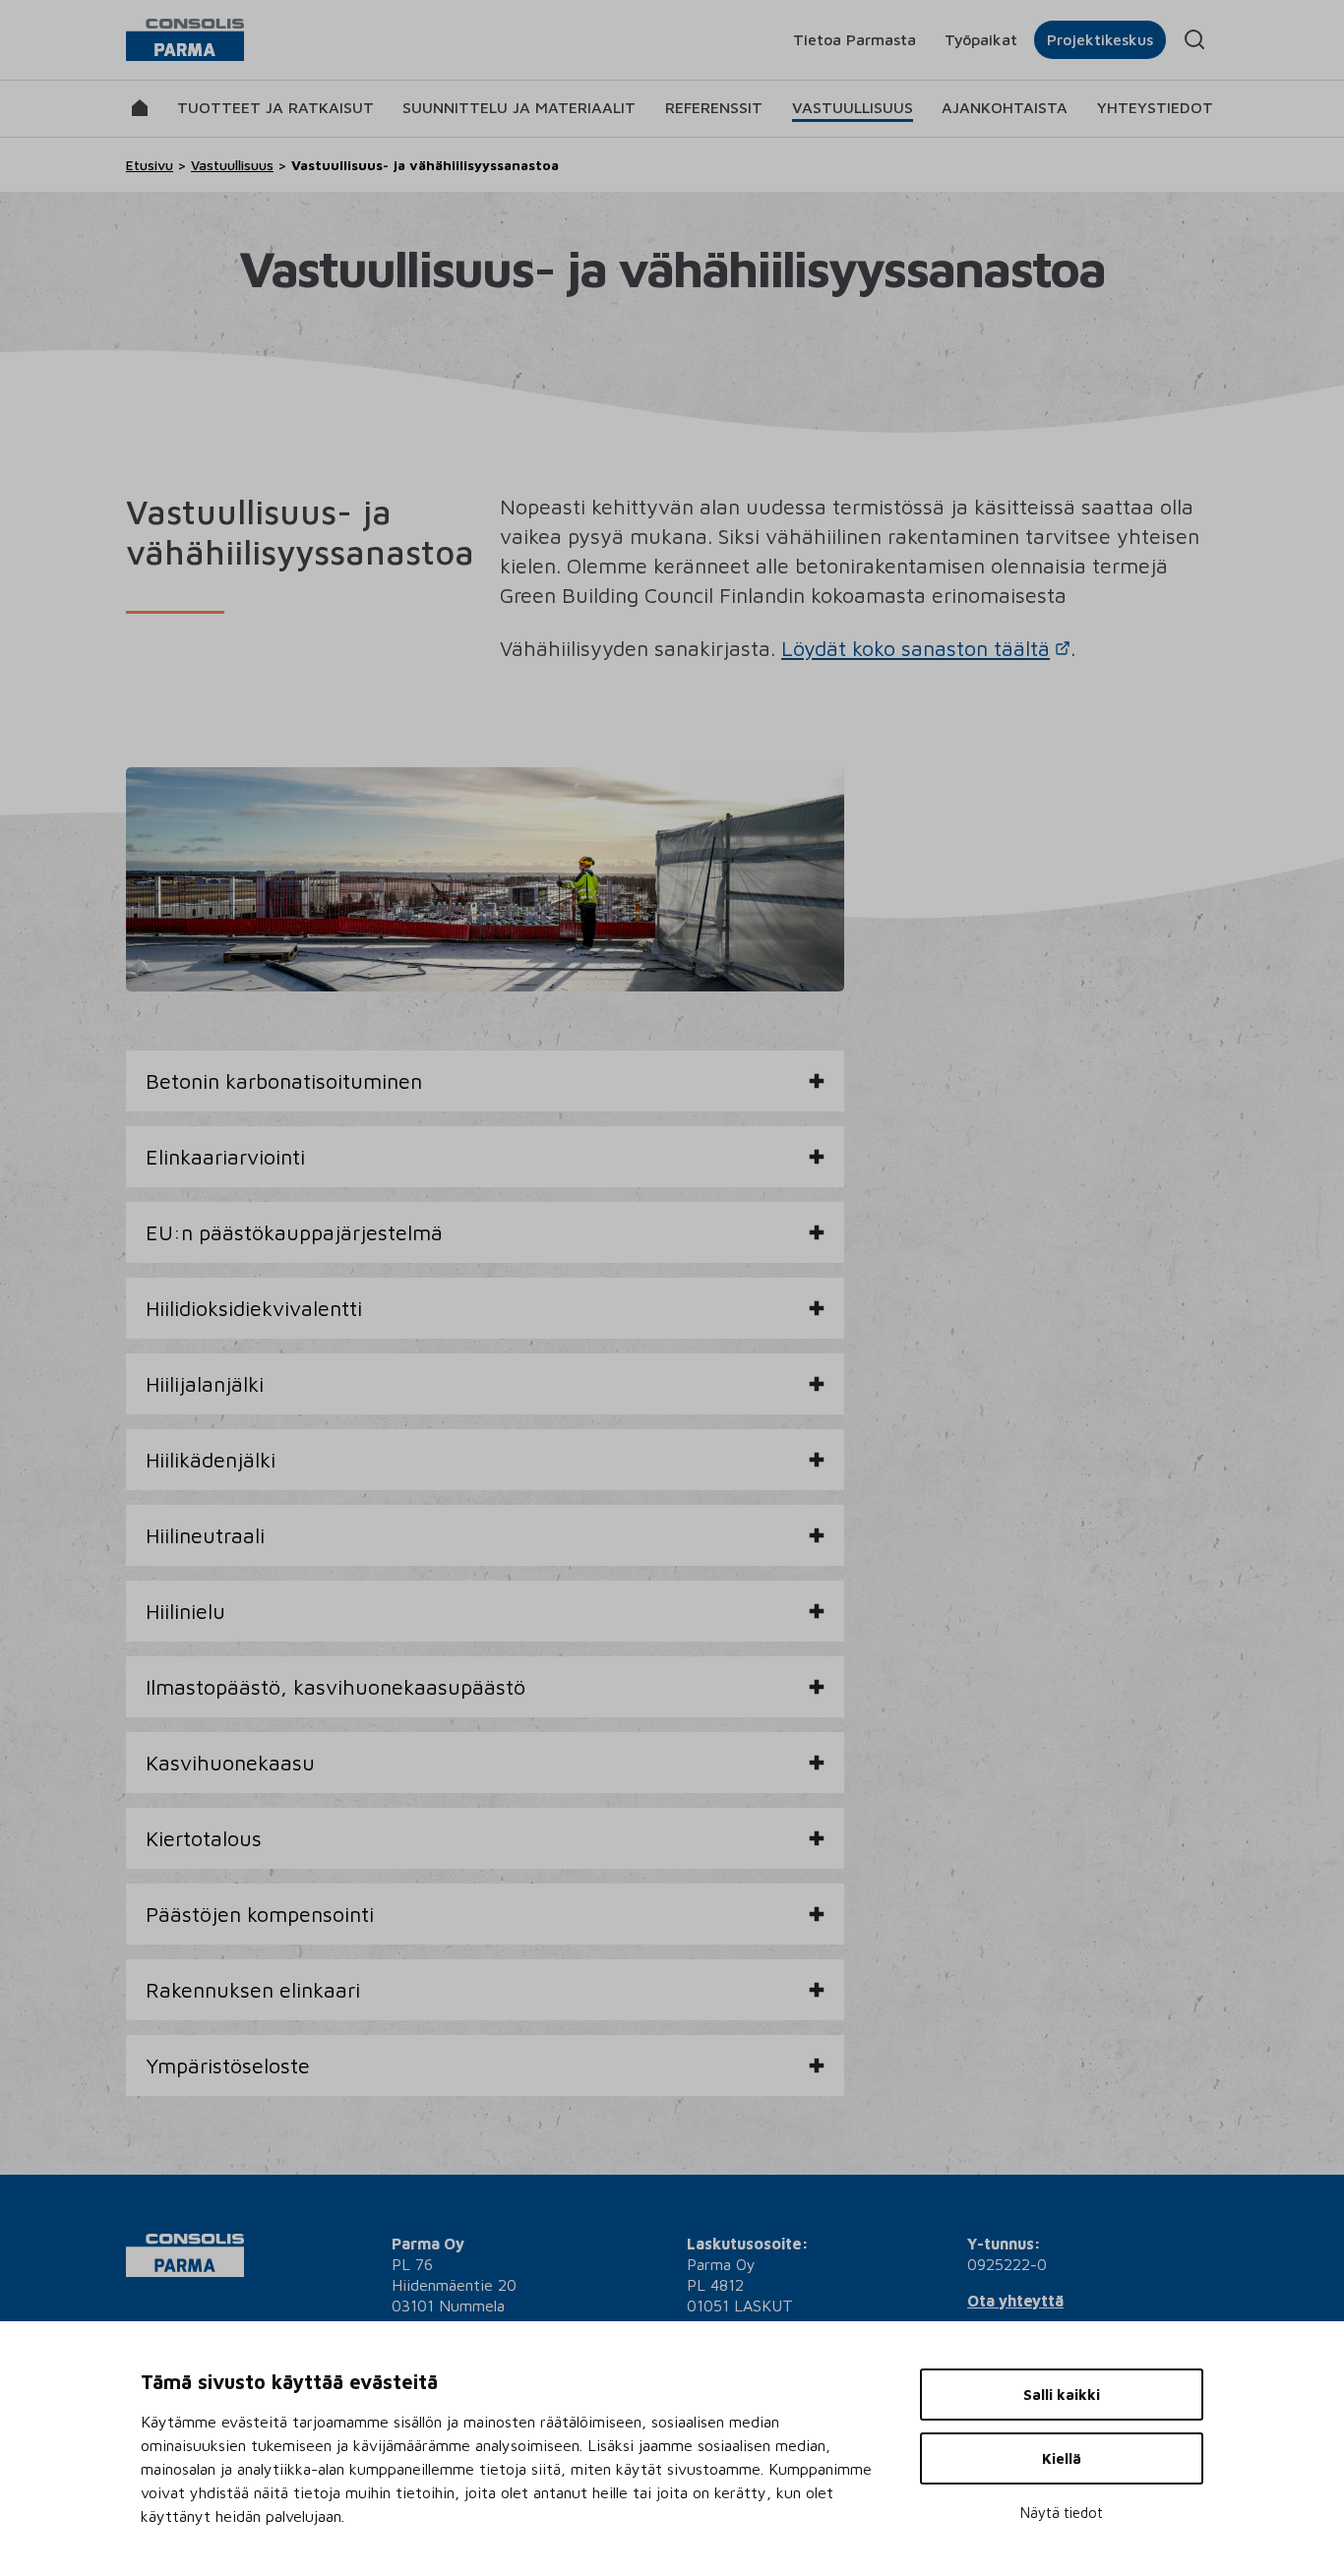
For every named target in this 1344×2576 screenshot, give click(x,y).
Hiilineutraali (205, 1535)
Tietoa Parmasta (855, 39)
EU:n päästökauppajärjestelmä (294, 1232)
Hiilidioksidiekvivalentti (254, 1308)
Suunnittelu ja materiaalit (519, 107)
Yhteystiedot (1155, 107)
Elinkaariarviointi (225, 1156)
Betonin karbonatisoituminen (284, 1080)
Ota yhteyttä (1015, 2301)
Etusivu (150, 165)
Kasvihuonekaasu (230, 1762)
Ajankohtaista (1005, 107)
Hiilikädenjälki (211, 1459)
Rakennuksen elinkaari (253, 1989)
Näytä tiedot (1062, 2513)
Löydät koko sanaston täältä (916, 648)
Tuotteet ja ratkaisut (275, 107)
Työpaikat (981, 39)
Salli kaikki (1062, 2395)
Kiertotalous (204, 1838)
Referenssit (714, 107)
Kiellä (1062, 2458)
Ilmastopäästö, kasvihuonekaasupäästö (336, 1686)
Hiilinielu (185, 1611)
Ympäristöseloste (228, 2065)
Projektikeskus (1100, 39)
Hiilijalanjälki (205, 1383)
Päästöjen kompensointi (260, 1914)
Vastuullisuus (853, 107)
